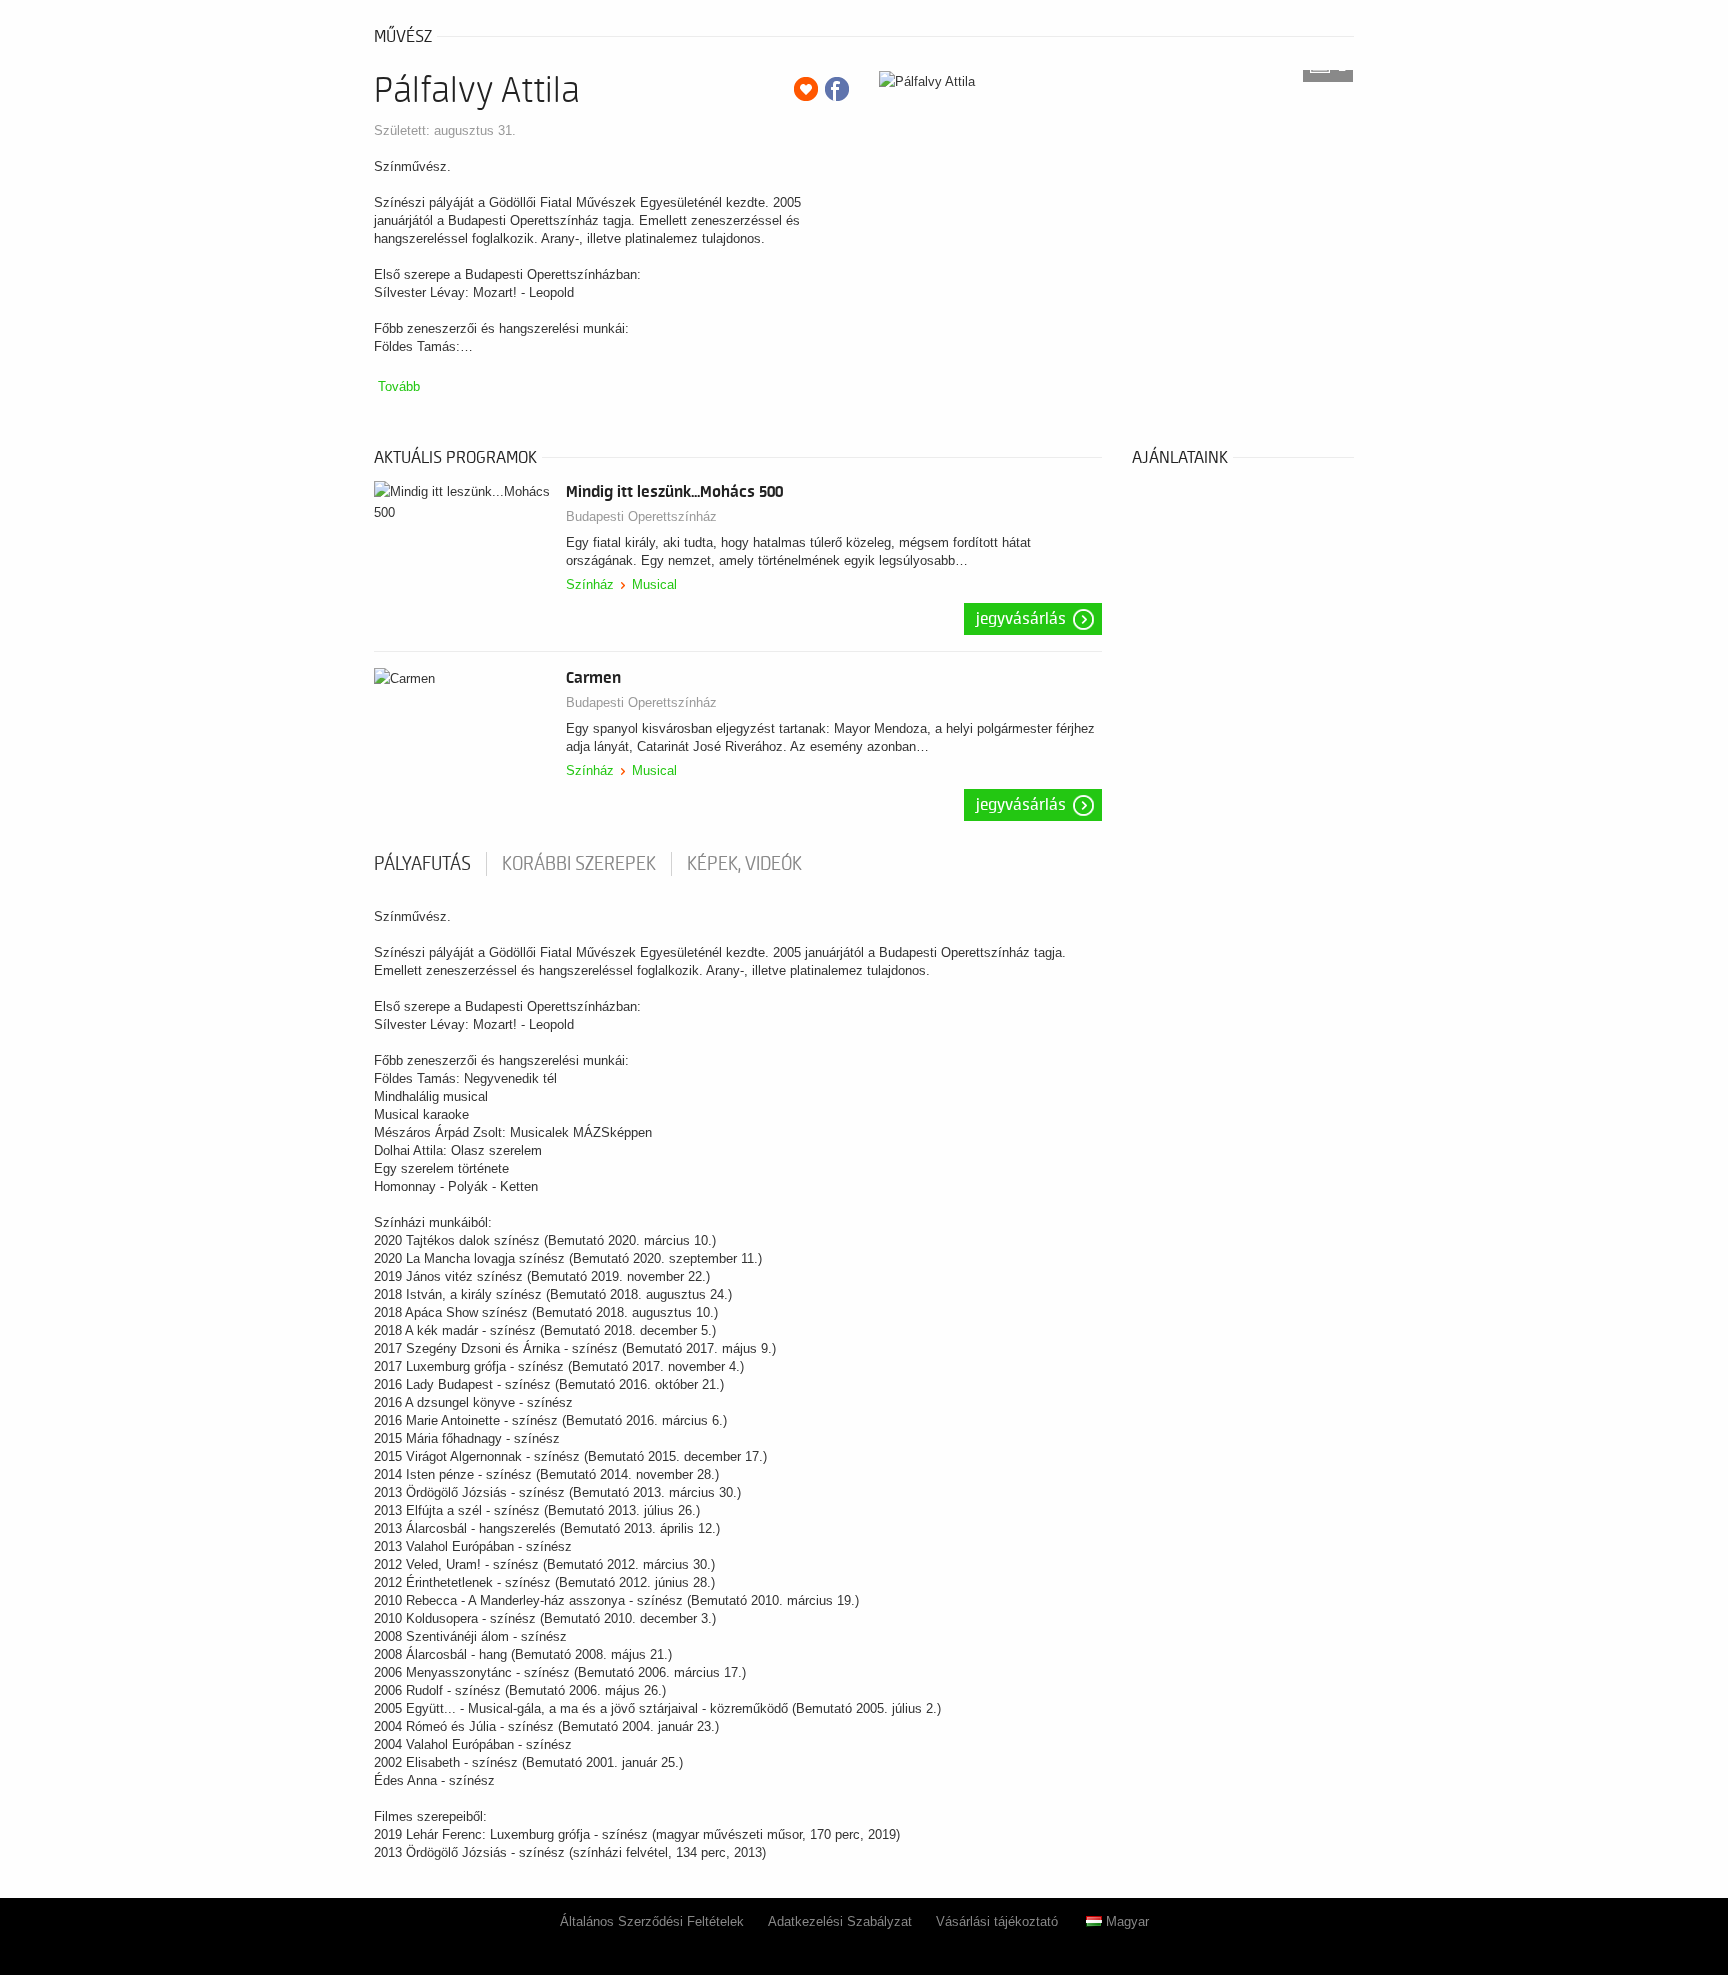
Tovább (399, 386)
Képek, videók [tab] (744, 864)
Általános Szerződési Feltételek (652, 1921)
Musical (654, 584)
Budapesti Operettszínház (641, 516)
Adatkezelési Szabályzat (840, 1921)
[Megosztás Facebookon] (837, 89)
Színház (590, 584)
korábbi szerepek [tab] (579, 864)
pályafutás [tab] (422, 864)
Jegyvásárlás (1021, 619)
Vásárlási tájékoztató (997, 1921)
